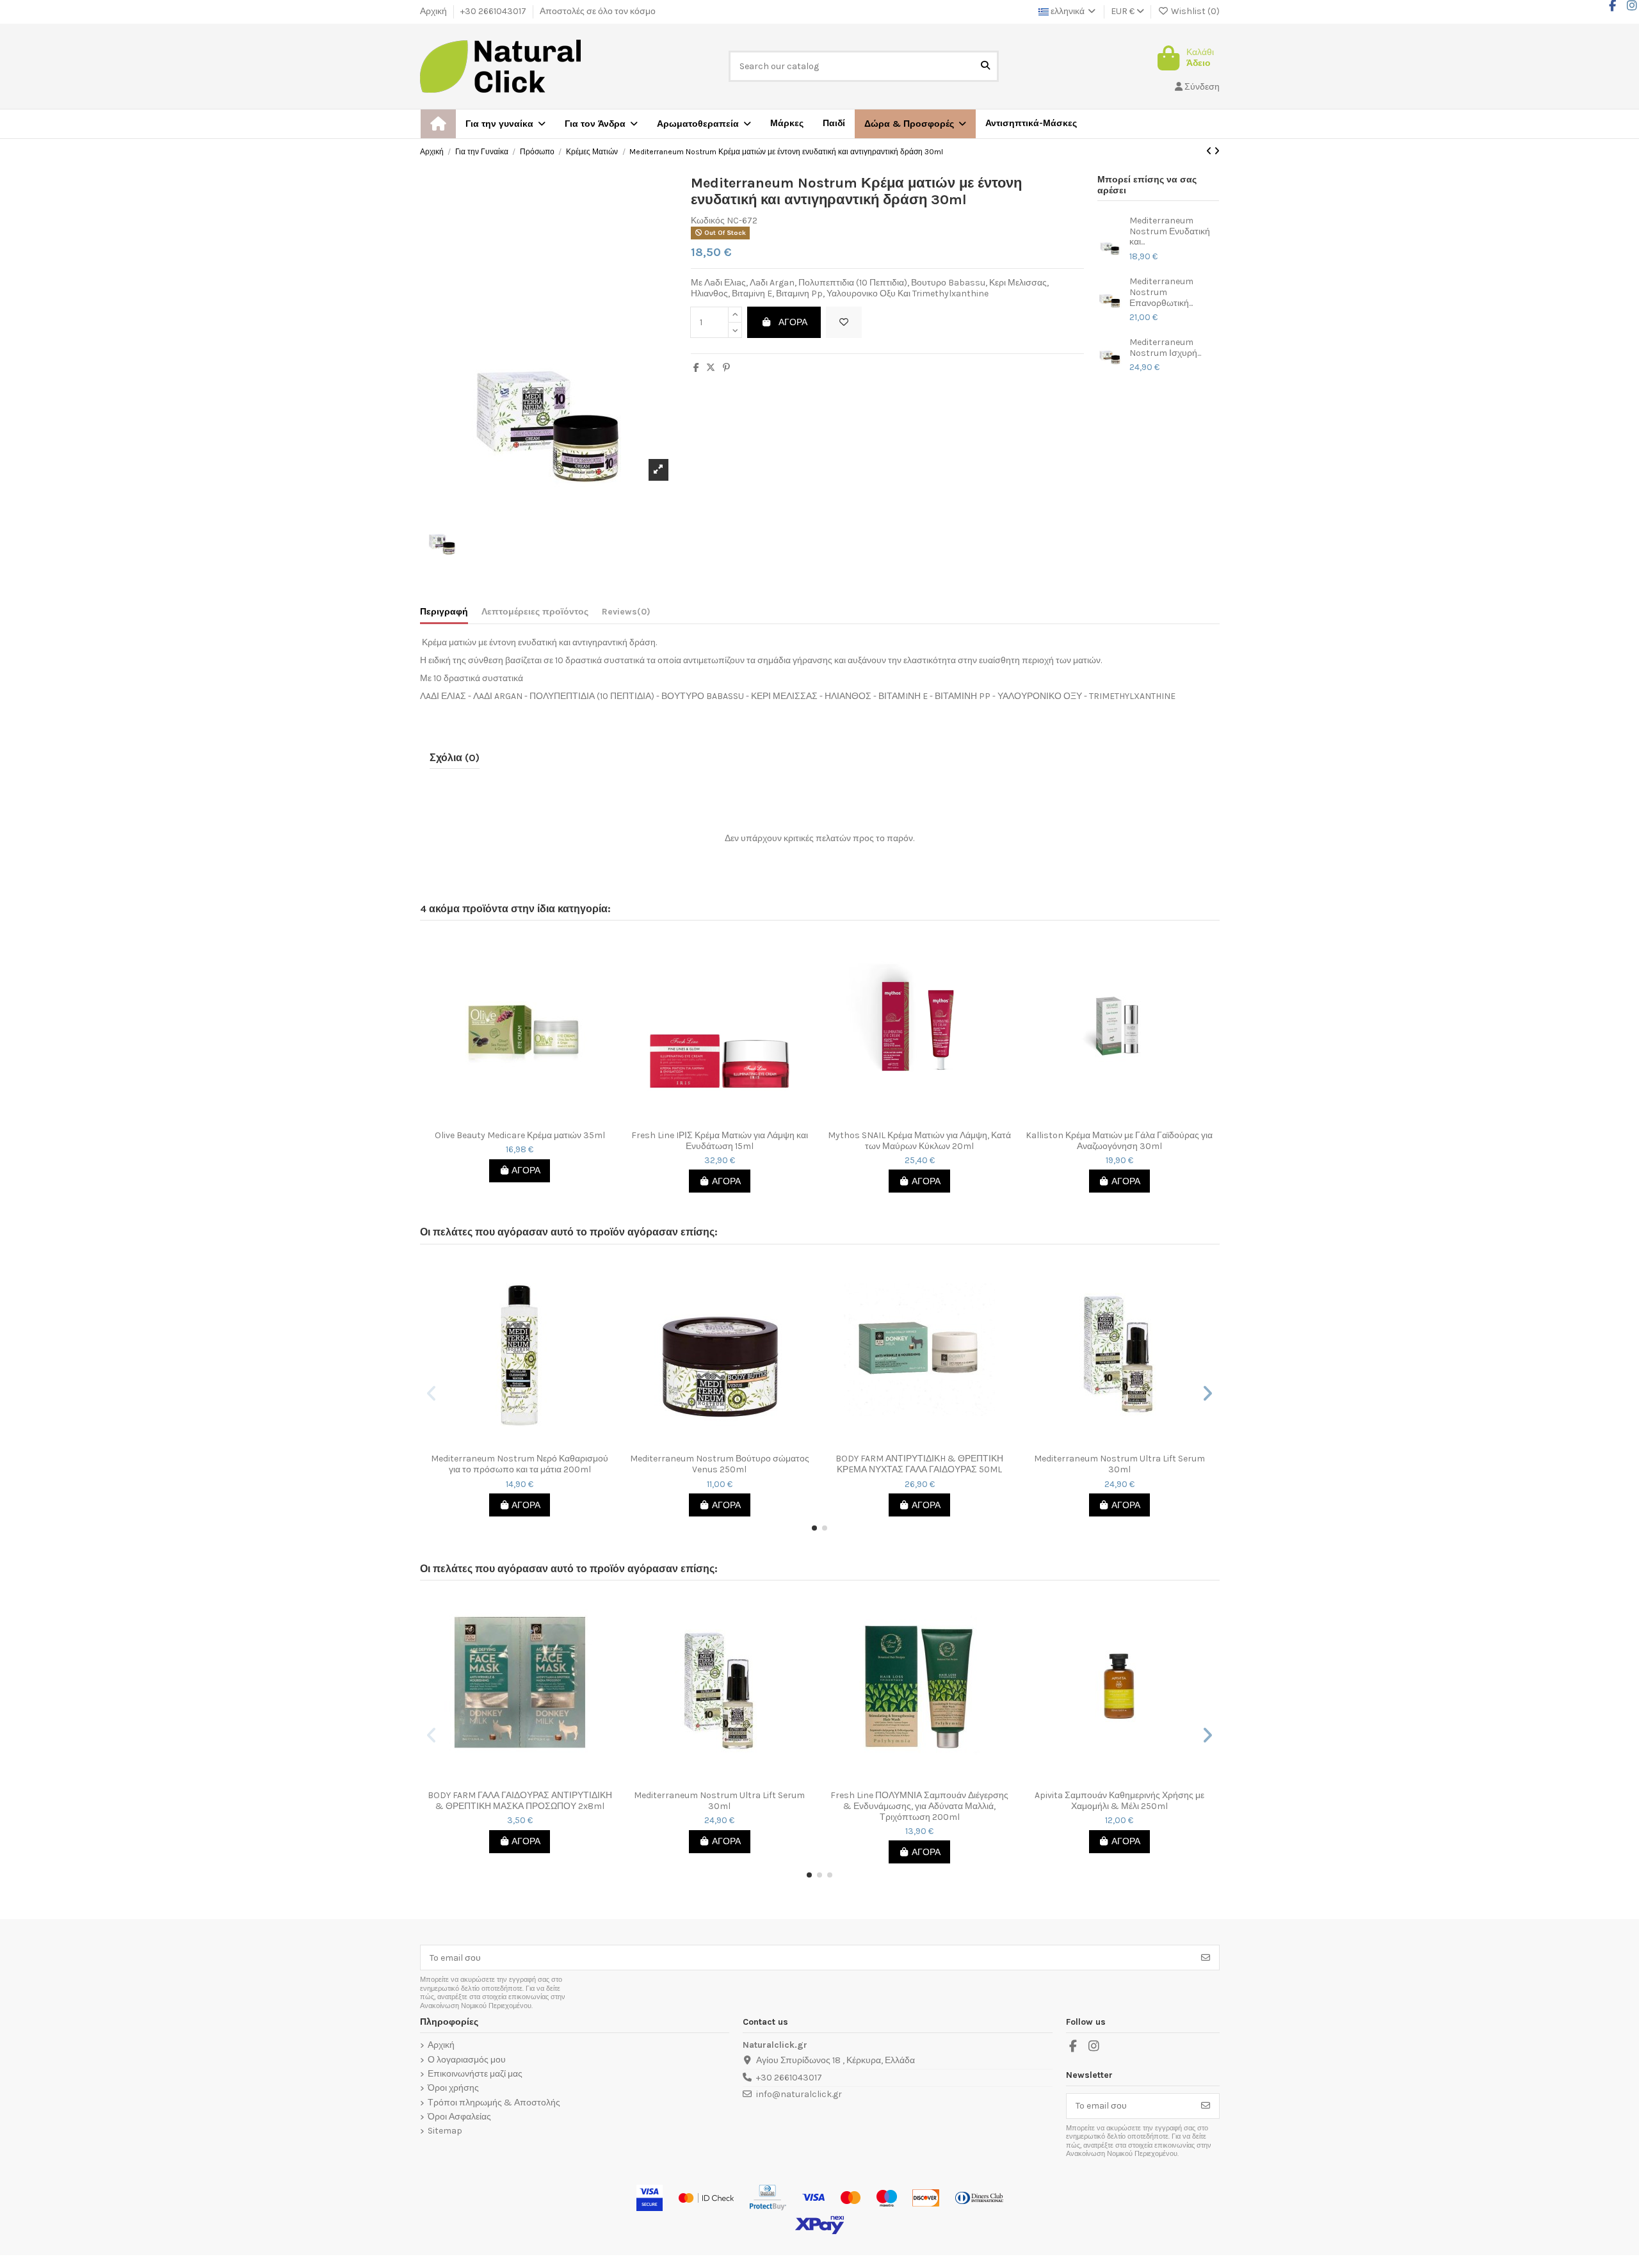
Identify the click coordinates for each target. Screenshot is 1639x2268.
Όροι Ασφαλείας (459, 2117)
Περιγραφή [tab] (444, 612)
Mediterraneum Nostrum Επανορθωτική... (1161, 293)
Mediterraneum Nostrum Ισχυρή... (1165, 348)
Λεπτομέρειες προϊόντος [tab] (535, 612)
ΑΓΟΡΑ (793, 322)
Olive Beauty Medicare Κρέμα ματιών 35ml (520, 1136)
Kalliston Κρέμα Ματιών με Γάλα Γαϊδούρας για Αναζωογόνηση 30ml (1119, 1141)
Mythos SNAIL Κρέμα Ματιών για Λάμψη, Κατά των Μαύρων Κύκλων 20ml (919, 1141)
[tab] (626, 615)
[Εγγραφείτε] (1206, 1958)
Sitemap (445, 2131)
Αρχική (434, 11)
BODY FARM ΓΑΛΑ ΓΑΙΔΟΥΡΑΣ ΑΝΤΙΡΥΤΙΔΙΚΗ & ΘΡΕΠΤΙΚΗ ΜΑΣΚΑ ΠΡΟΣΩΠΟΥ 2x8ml (520, 1801)
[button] (915, 124)
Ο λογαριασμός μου (467, 2060)
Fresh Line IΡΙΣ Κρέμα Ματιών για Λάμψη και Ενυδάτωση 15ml (720, 1141)
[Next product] (1217, 151)
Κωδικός (708, 221)
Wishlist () (1194, 11)
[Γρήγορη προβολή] (529, 1120)
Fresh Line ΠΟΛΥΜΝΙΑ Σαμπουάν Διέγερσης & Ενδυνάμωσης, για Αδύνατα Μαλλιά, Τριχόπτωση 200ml (919, 1806)
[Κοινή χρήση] (696, 368)
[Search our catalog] (985, 66)
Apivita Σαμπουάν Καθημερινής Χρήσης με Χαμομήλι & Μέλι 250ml (1119, 1801)
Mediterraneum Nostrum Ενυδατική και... (1170, 232)
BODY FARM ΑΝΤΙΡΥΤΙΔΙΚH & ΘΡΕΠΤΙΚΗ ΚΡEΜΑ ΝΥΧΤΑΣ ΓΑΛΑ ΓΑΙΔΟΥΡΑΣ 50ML (919, 1464)
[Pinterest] (726, 368)
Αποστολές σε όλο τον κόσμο (598, 11)
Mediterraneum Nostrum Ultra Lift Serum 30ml (1119, 1464)
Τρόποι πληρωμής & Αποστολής (494, 2103)
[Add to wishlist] (844, 322)
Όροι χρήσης (453, 2088)
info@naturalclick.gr (799, 2094)
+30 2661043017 (494, 11)
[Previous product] (1210, 151)
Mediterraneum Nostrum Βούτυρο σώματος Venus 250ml (720, 1464)
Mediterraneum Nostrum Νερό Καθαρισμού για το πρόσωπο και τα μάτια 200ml (520, 1464)
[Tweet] (711, 368)
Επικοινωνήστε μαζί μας (475, 2074)
